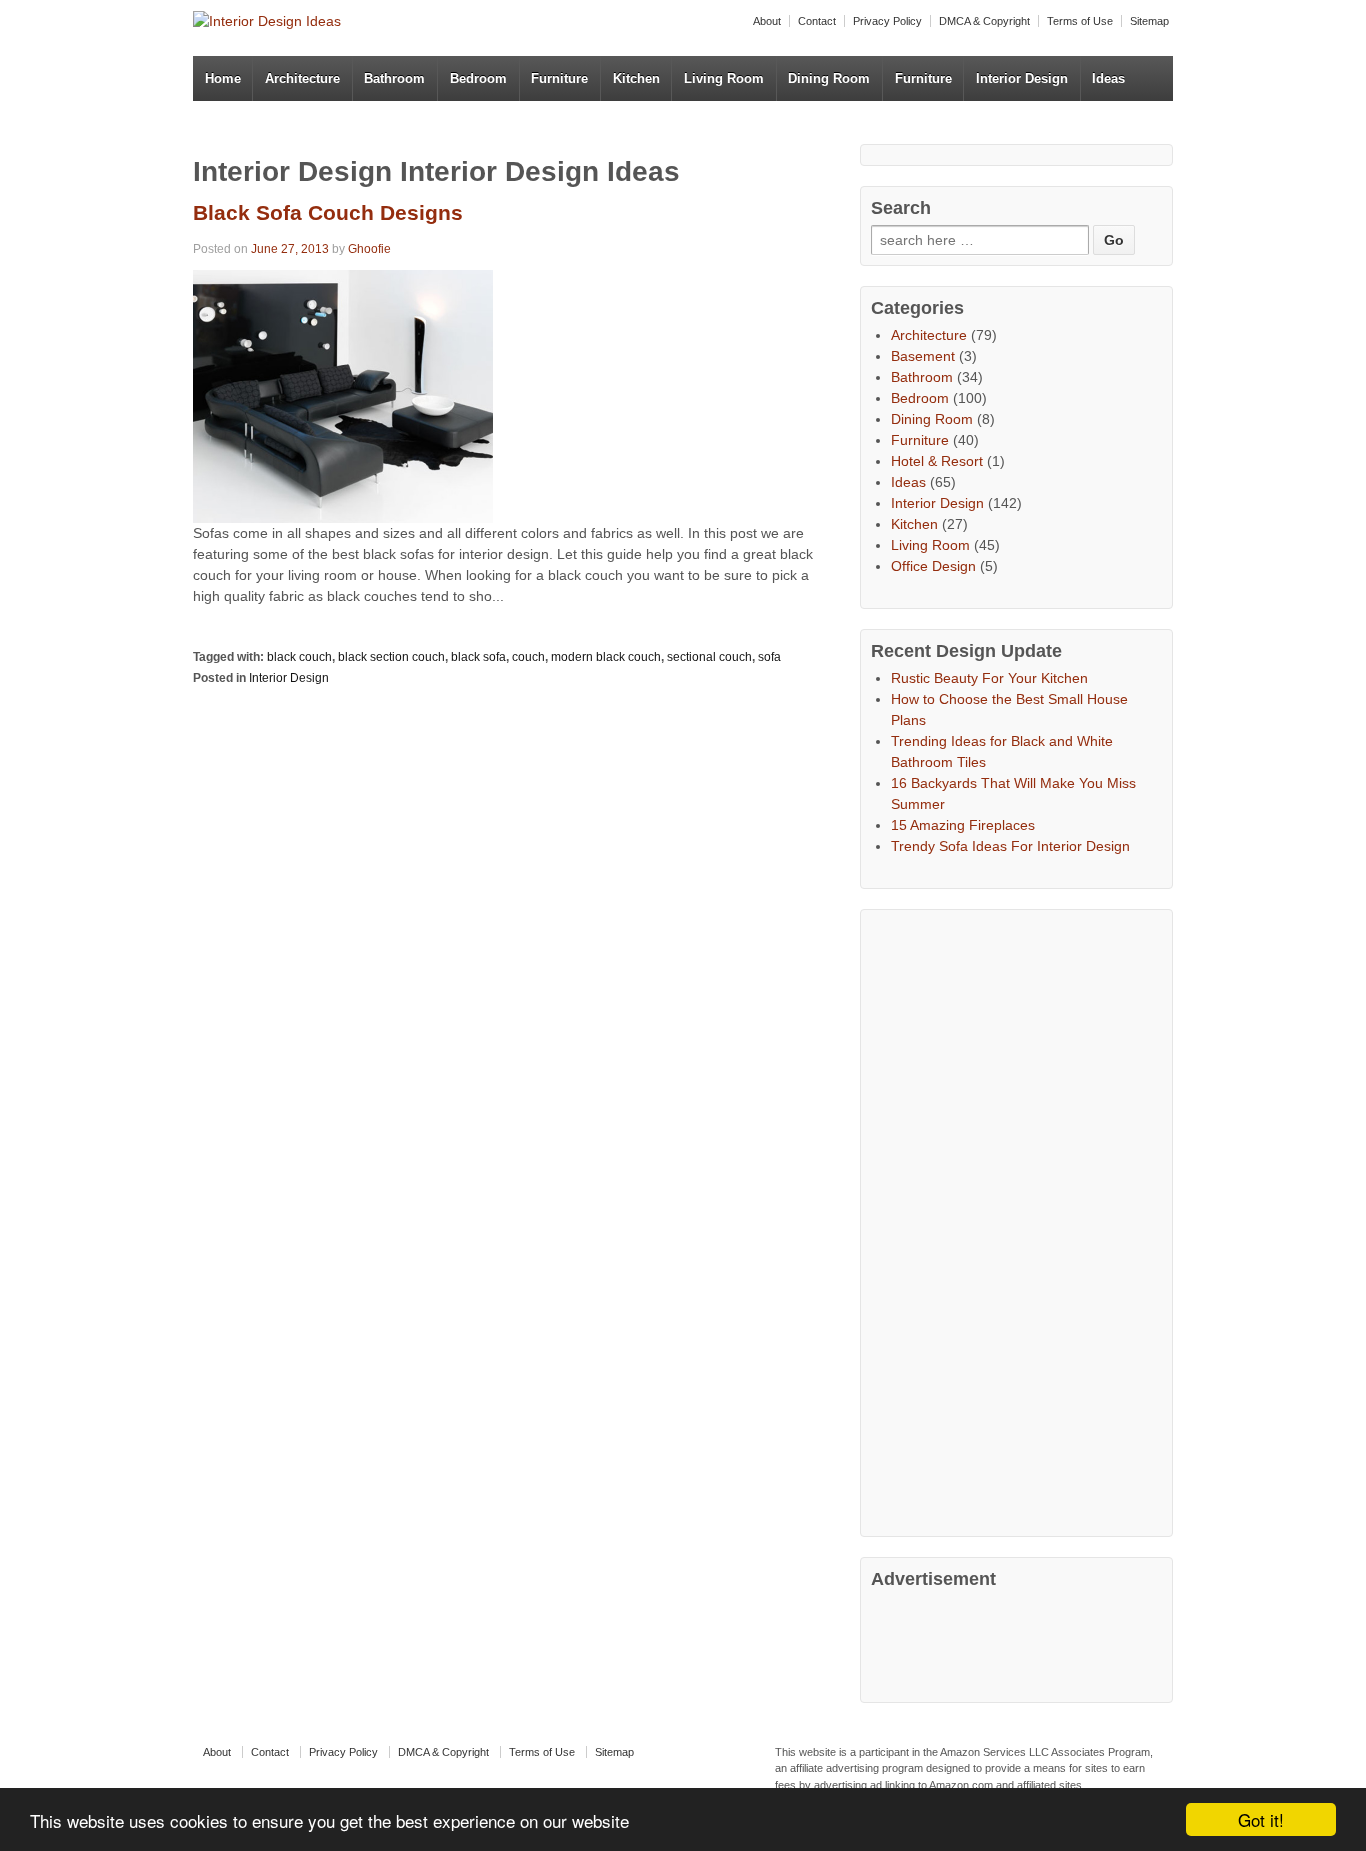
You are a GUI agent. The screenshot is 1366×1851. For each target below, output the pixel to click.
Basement (923, 356)
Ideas (1108, 78)
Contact (817, 21)
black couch (299, 657)
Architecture (302, 78)
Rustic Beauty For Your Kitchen (989, 678)
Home (223, 78)
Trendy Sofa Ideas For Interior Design (1010, 846)
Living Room (724, 78)
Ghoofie (369, 249)
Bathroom (394, 78)
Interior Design (1022, 78)
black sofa (478, 657)
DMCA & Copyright (984, 21)
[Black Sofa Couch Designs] (343, 395)
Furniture (559, 78)
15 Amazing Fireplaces (963, 825)
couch (528, 657)
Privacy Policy (887, 21)
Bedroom (478, 78)
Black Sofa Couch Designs (328, 212)
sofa (769, 657)
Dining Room (829, 78)
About (767, 21)
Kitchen (636, 78)
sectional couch (709, 657)
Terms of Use (1080, 21)
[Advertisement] (1021, 1220)
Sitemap (1149, 21)
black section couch (391, 657)
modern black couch (606, 657)
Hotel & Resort (937, 461)
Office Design (933, 566)
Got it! (1261, 1819)
